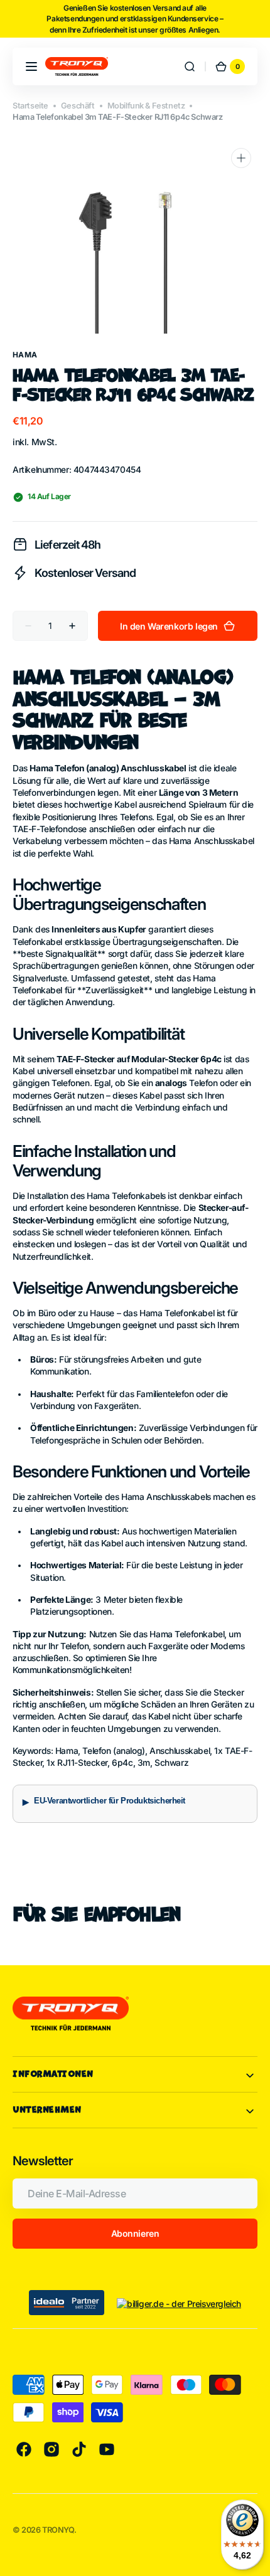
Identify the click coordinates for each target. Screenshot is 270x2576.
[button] (31, 66)
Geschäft (78, 106)
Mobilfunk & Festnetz (146, 106)
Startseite (30, 106)
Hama (25, 355)
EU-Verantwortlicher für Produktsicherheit (110, 1801)
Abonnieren (135, 2233)
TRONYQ (58, 2530)
